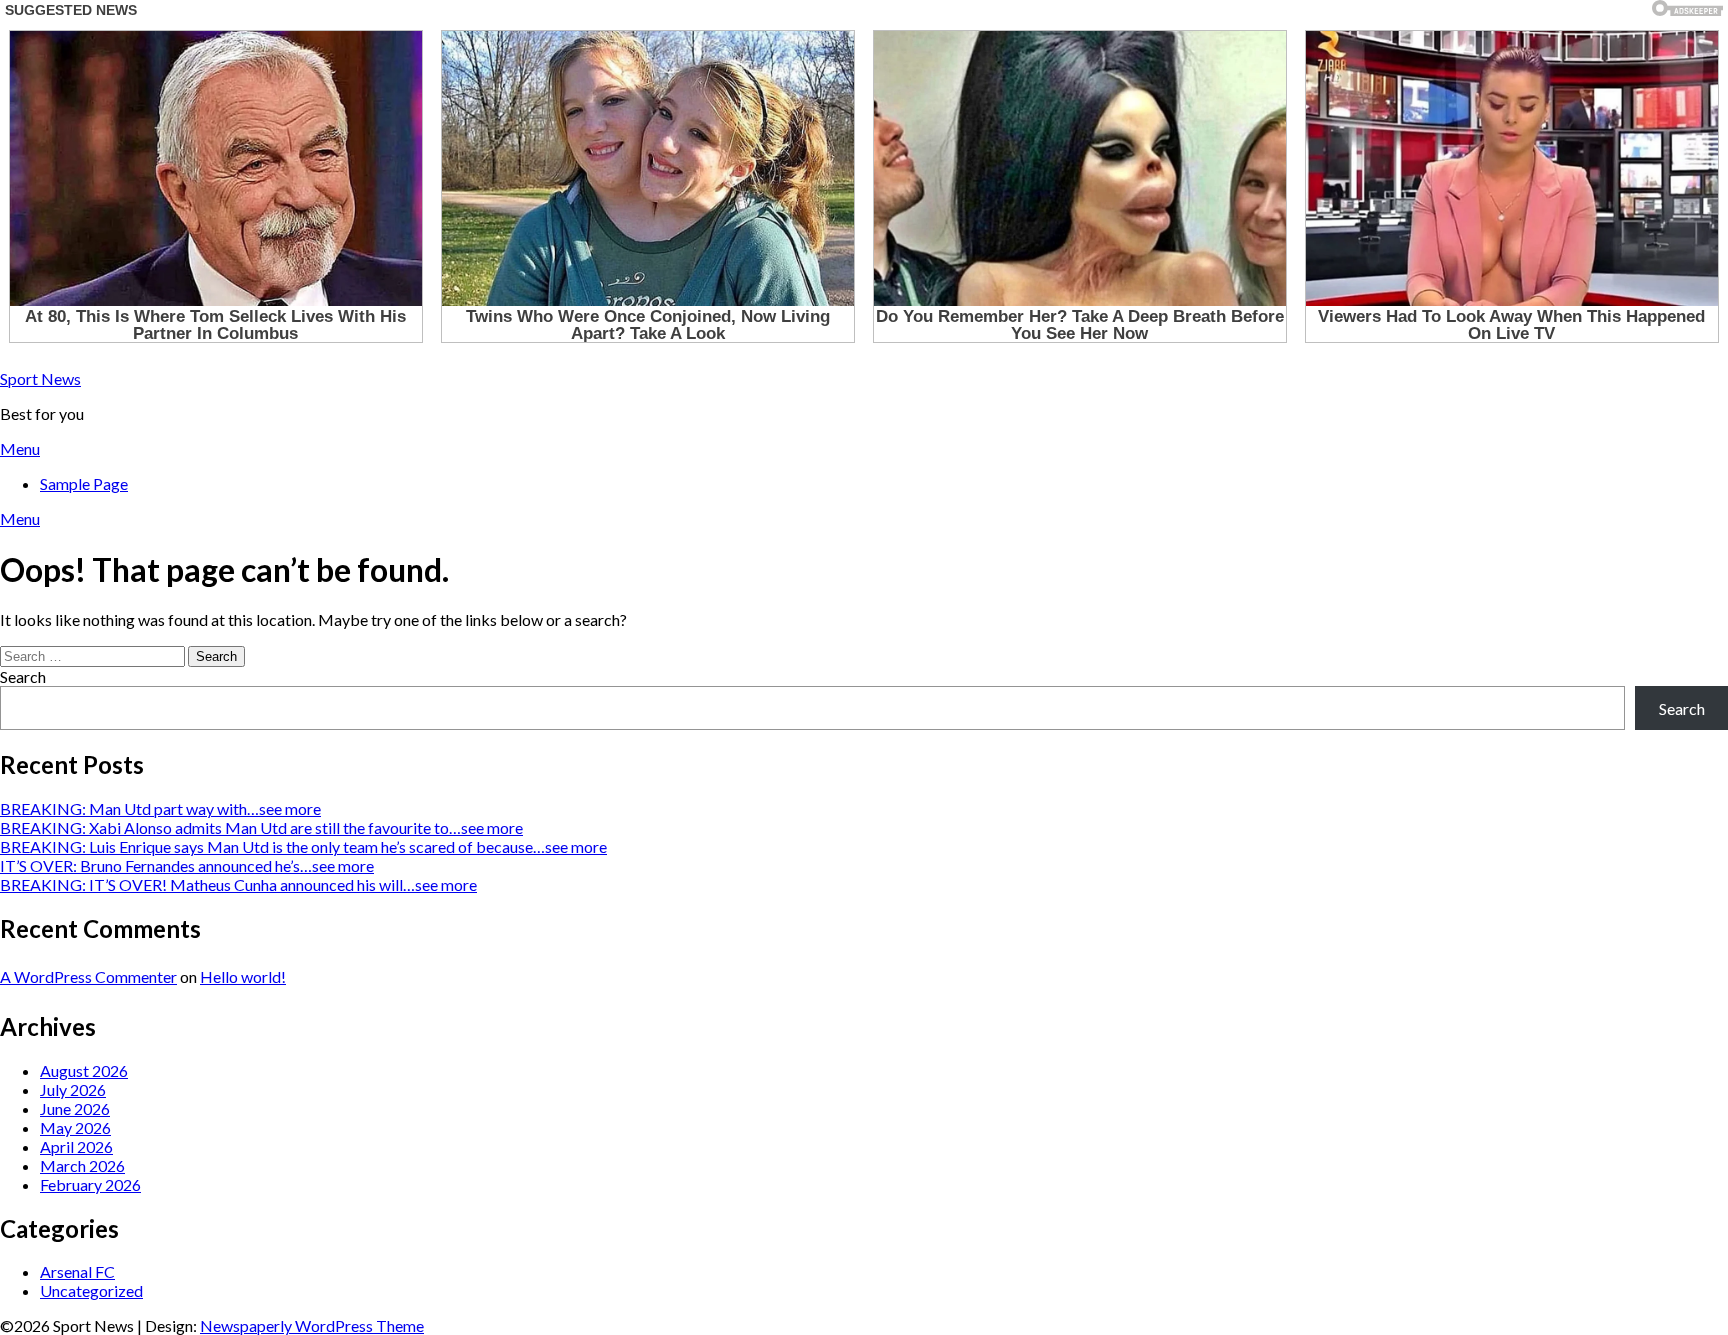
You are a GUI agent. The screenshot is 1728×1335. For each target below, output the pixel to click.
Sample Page (84, 483)
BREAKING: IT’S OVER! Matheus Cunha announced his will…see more (238, 884)
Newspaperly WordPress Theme (312, 1325)
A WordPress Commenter (88, 976)
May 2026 (75, 1127)
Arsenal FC (77, 1271)
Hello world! (243, 976)
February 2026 (90, 1184)
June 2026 (75, 1108)
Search (23, 676)
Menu (20, 448)
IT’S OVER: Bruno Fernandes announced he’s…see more (187, 865)
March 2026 (82, 1165)
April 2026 (76, 1146)
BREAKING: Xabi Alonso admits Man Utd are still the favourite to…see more (261, 827)
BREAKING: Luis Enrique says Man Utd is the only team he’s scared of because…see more (303, 846)
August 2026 (84, 1070)
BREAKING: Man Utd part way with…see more (160, 808)
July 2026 (73, 1089)
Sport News (40, 378)
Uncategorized (91, 1290)
